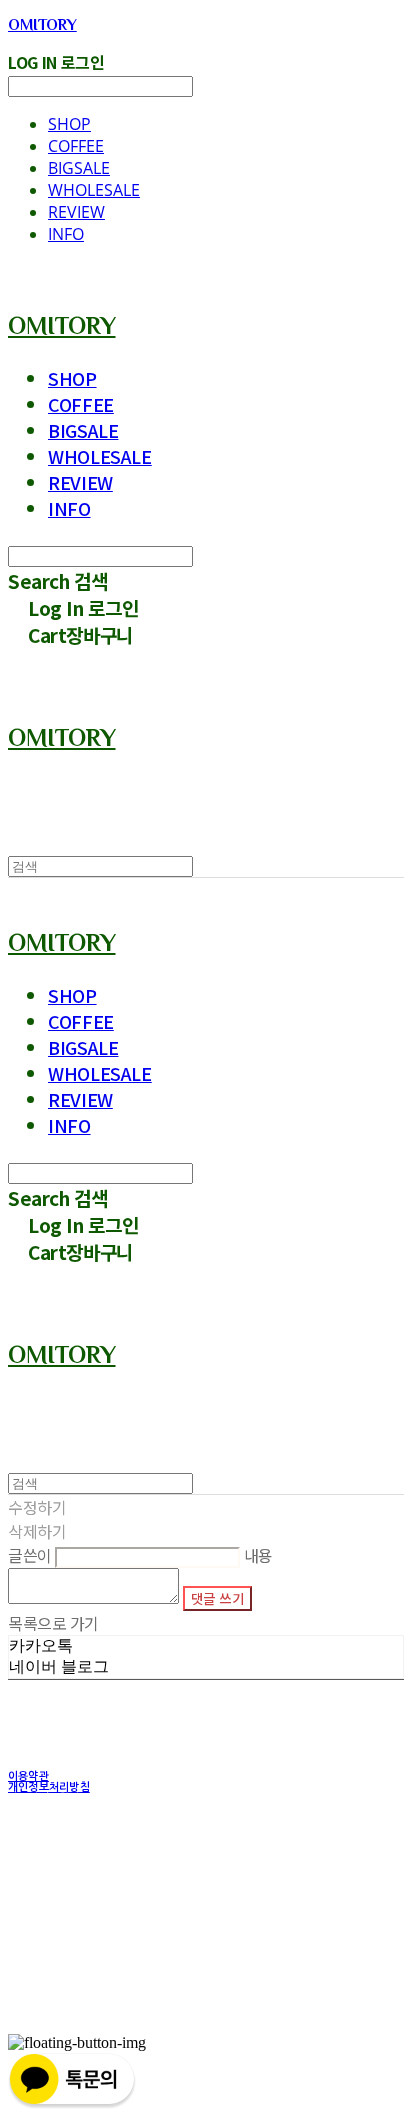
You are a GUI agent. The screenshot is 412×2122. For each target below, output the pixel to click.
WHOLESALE (94, 190)
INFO (66, 234)
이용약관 (28, 1776)
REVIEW (76, 212)
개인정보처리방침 (49, 1787)
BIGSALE (79, 168)
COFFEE (76, 146)
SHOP (69, 124)
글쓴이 (30, 1555)
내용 (258, 1555)
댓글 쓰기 (217, 1598)
